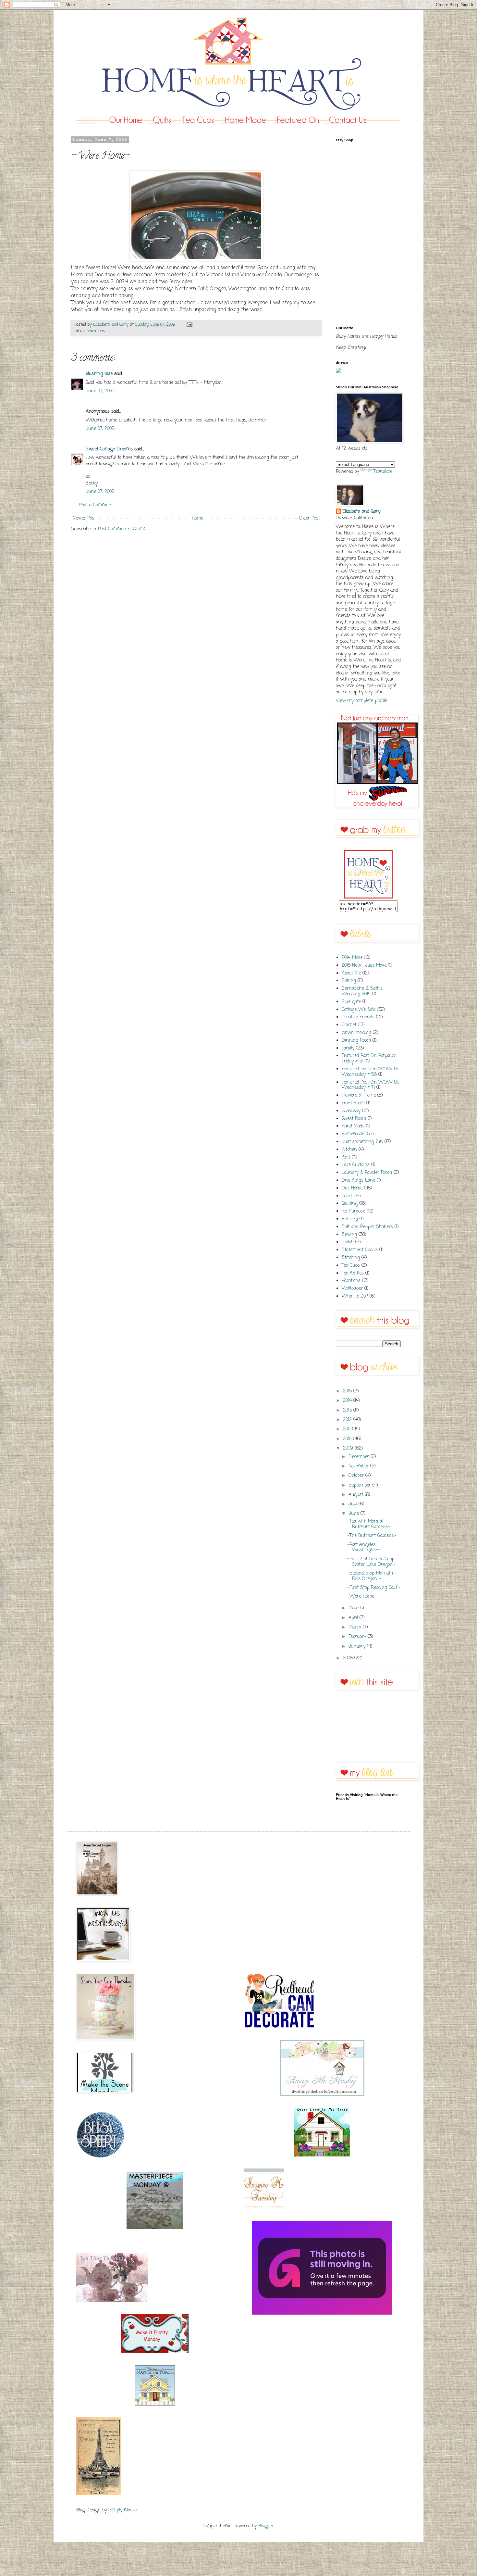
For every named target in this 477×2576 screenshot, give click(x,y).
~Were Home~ (362, 1596)
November (359, 1466)
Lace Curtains (356, 1165)
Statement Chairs (360, 1250)
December (360, 1457)
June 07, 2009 (100, 391)
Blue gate (351, 1002)
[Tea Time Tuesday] (112, 2301)
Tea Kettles (353, 1273)
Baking (349, 981)
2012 (348, 1420)
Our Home (352, 1188)
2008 (349, 1658)
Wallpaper (352, 1289)
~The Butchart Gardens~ (372, 1536)
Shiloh (348, 1242)
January (358, 1646)
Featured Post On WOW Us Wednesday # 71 (371, 1085)
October (357, 1476)
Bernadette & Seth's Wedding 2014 (362, 991)
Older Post (310, 518)
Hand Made (353, 1126)
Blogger (266, 2526)
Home (197, 518)
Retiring (350, 1219)
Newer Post (84, 518)
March (356, 1627)
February (358, 1637)
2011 (348, 1429)
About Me (351, 973)
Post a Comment (96, 505)
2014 (348, 1401)
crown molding (356, 1033)
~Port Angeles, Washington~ (363, 1548)
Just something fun (362, 1142)
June (355, 1514)
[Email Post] (189, 325)
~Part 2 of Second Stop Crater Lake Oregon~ (371, 1562)
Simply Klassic (123, 2510)
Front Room (353, 1103)
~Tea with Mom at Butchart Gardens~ (369, 1524)
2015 (348, 1391)
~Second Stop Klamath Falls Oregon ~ (370, 1576)
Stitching (351, 1258)
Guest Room (354, 1119)
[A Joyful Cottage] (322, 2155)
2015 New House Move (364, 966)
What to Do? (355, 1296)
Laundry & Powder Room (367, 1173)
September (361, 1485)
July (354, 1504)
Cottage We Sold (359, 1010)
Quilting (350, 1204)
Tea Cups (351, 1266)
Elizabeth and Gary (361, 512)
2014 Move (352, 958)
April (354, 1618)
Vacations (96, 331)
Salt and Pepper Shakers (367, 1227)
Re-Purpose (353, 1211)
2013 (348, 1410)
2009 (349, 1448)
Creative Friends (358, 1017)
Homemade (353, 1134)
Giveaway (351, 1111)
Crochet (349, 1025)
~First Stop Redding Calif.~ (374, 1588)
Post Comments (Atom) (122, 529)
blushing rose (99, 374)
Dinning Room (356, 1041)
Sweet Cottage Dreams (109, 449)
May (354, 1608)
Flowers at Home (359, 1095)
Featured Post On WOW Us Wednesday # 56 (371, 1072)
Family (348, 1048)
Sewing (349, 1235)
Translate (383, 472)
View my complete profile (361, 701)
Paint (347, 1196)
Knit (346, 1157)
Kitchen (349, 1150)
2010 (348, 1439)
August (357, 1495)
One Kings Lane (358, 1181)
